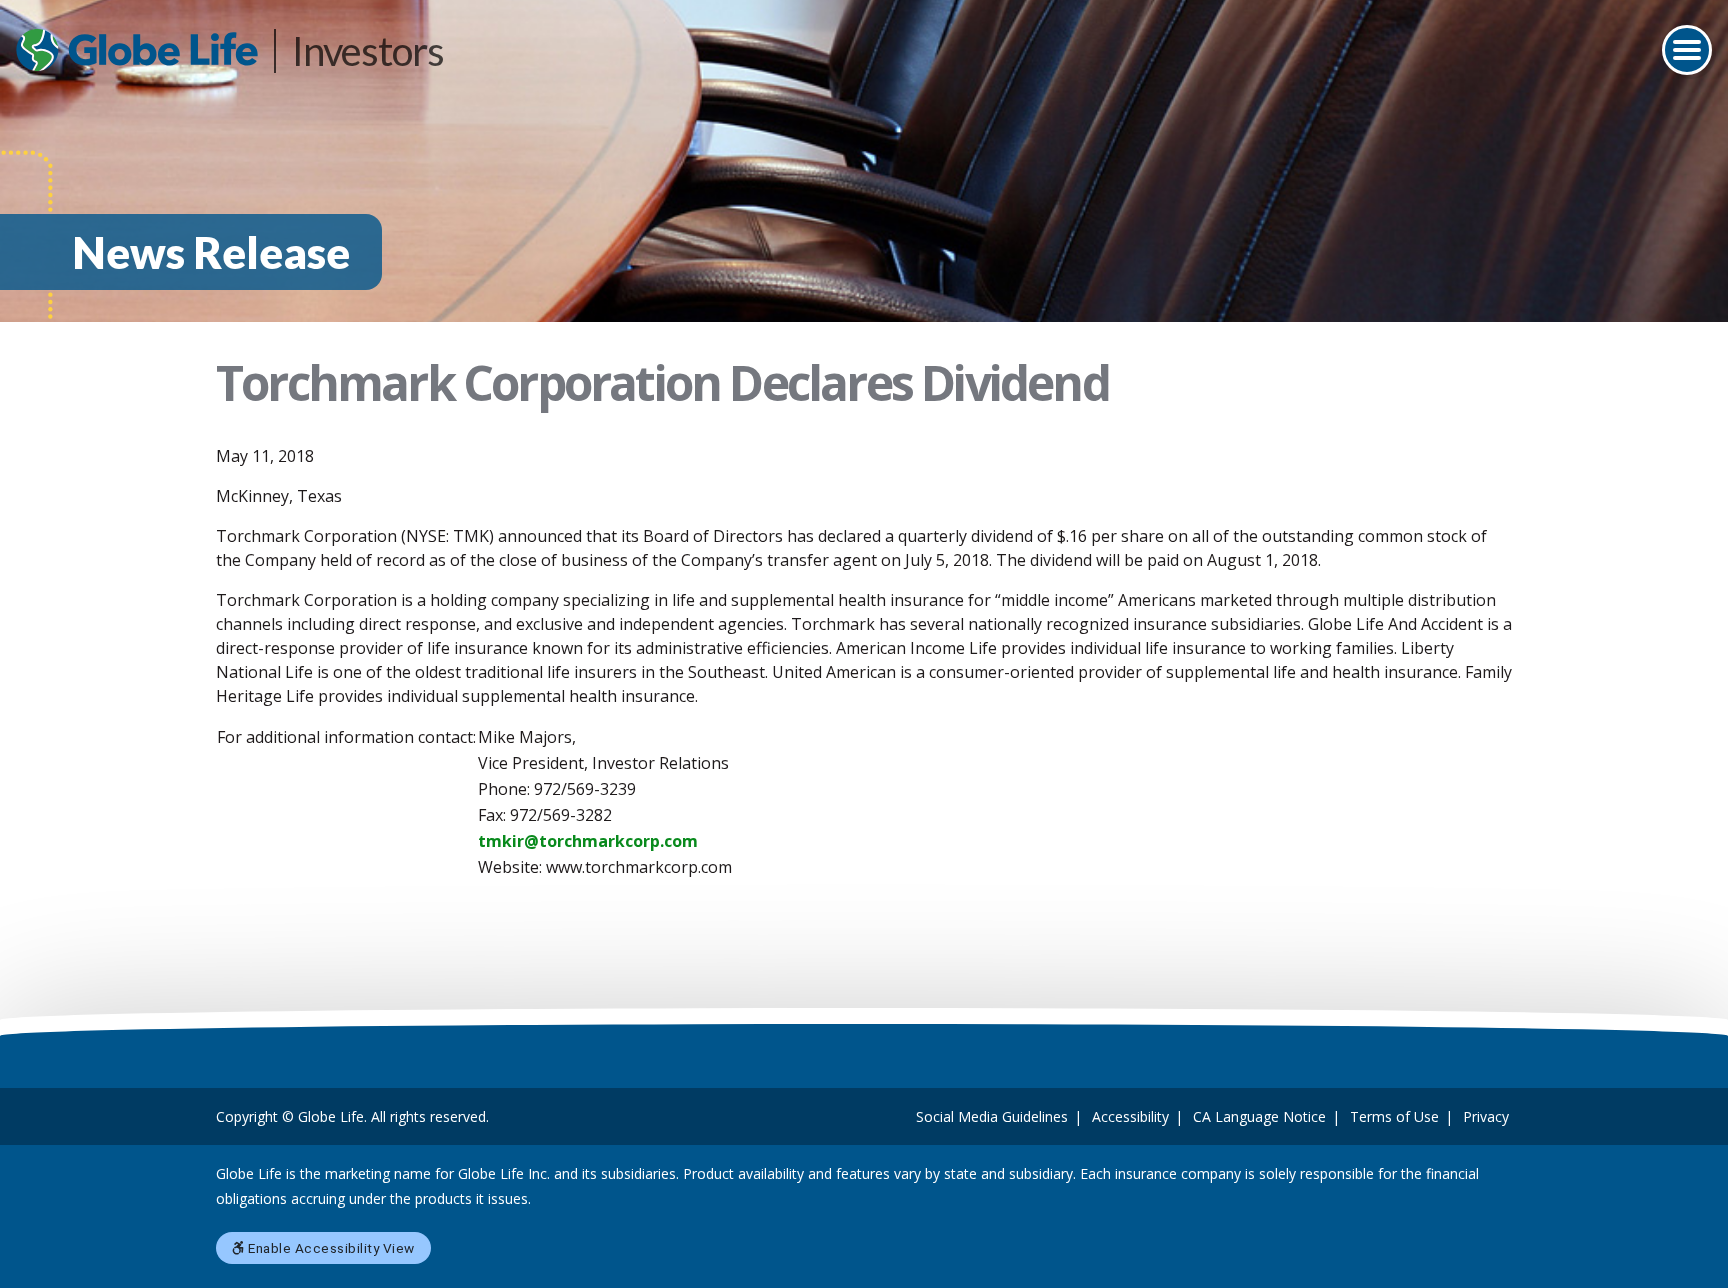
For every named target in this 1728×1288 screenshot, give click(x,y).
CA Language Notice (1259, 1116)
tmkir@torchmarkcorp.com (588, 841)
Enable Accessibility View (330, 1248)
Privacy (1486, 1116)
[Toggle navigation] (1687, 50)
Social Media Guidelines (992, 1116)
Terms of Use (1394, 1116)
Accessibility (1130, 1116)
